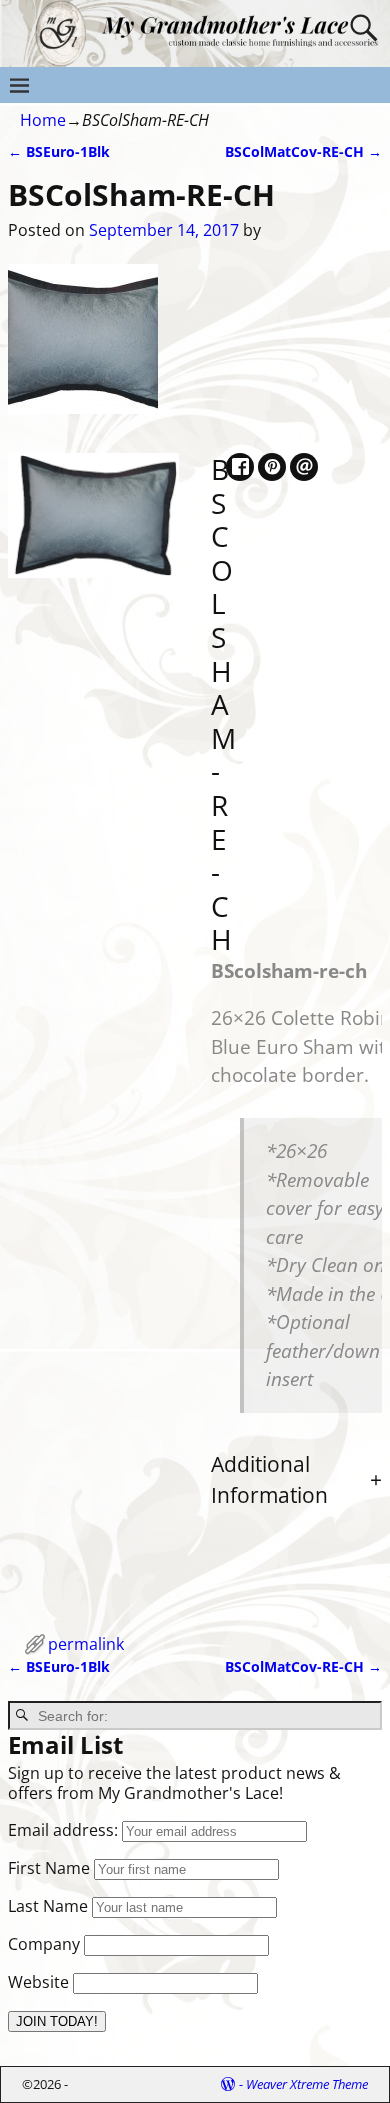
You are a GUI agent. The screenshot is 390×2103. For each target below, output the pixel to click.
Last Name (48, 1906)
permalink (86, 1644)
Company (44, 1944)
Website (38, 1982)
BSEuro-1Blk (59, 151)
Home (43, 120)
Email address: (65, 1830)
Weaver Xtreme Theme (307, 2084)
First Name (49, 1868)
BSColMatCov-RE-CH (303, 151)
